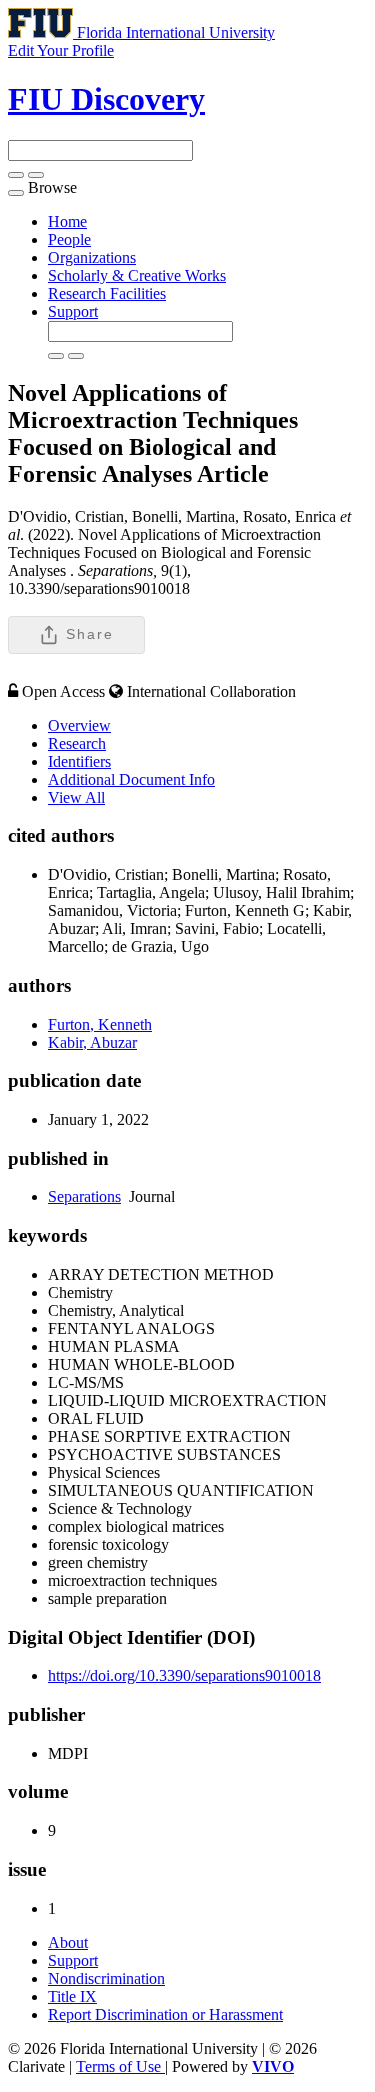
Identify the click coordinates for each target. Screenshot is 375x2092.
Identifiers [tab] (79, 761)
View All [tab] (76, 797)
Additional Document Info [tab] (131, 779)
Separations (84, 1196)
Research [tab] (77, 743)
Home (67, 221)
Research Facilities (107, 293)
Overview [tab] (79, 725)
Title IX (72, 1996)
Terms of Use (120, 2066)
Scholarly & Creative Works (137, 275)
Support (73, 311)
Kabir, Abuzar (92, 1042)
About (68, 1942)
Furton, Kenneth (100, 1024)
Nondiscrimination (106, 1978)
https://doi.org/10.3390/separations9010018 (184, 1675)
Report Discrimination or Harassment (165, 2014)
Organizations (92, 257)
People (69, 239)
